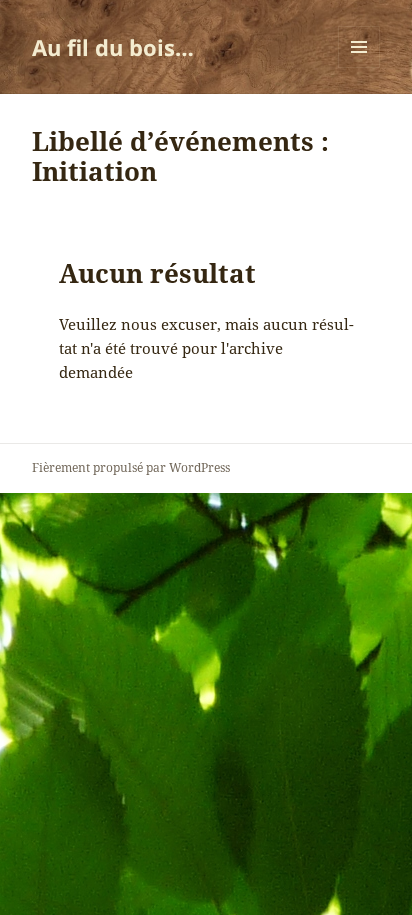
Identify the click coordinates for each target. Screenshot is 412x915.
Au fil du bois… (113, 47)
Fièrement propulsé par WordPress (131, 467)
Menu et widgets (359, 67)
